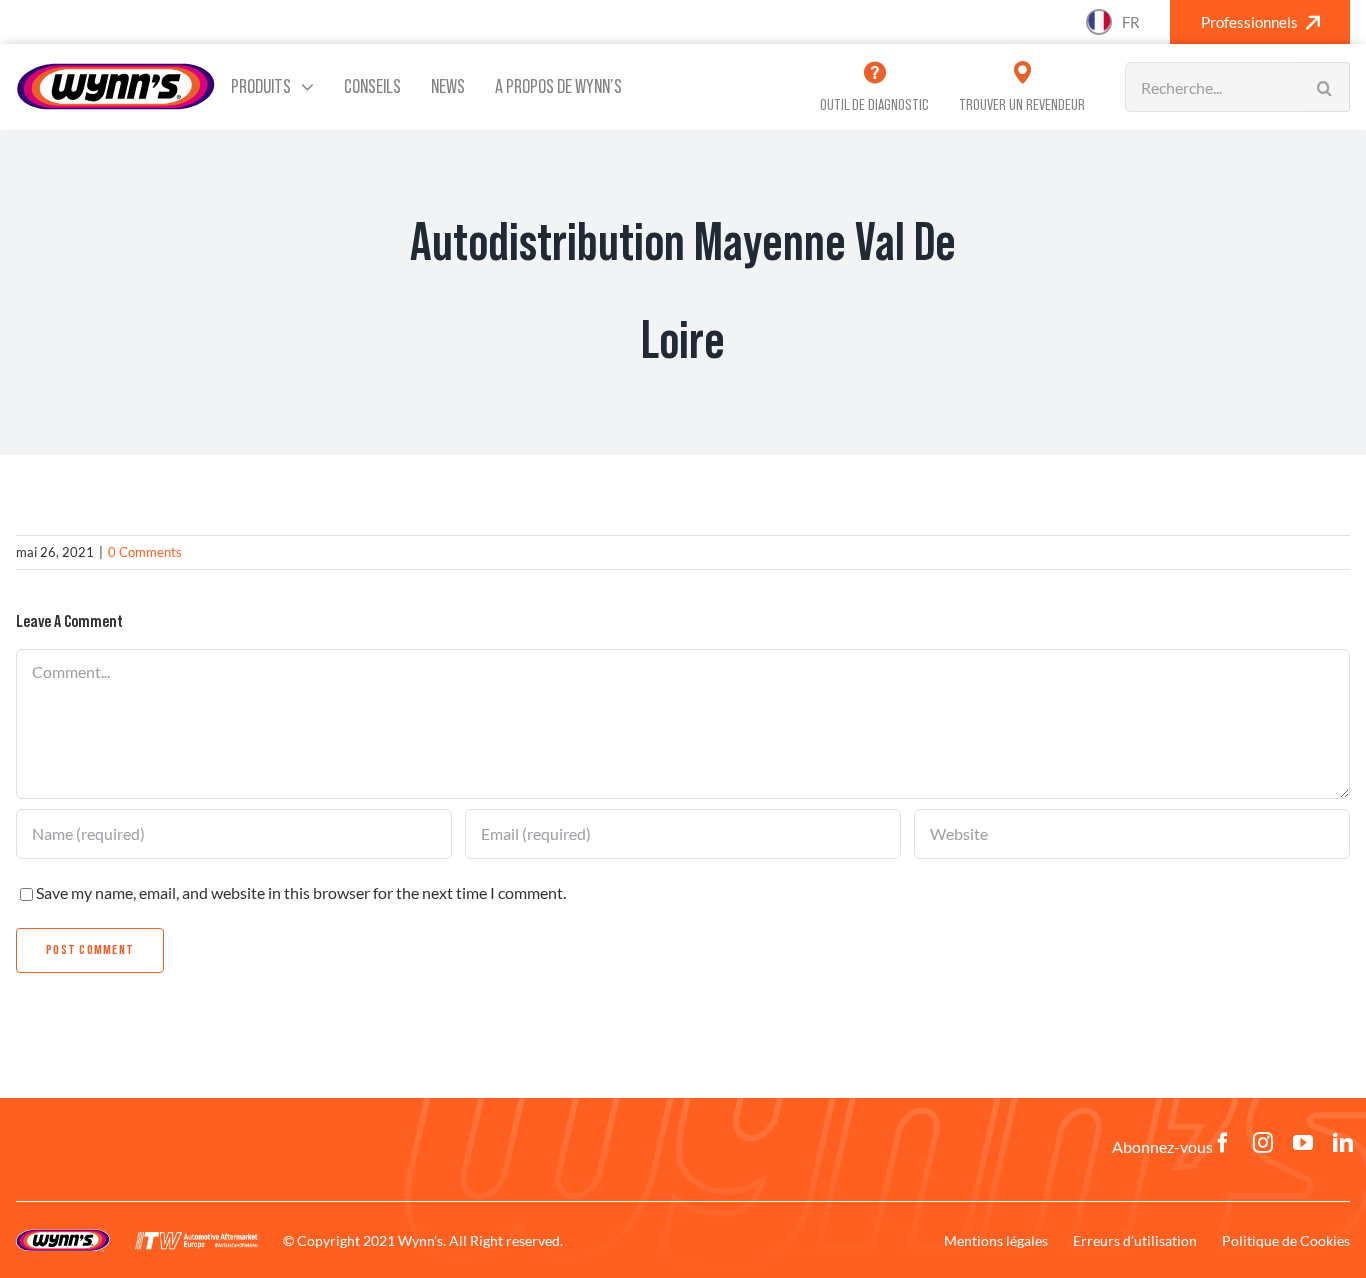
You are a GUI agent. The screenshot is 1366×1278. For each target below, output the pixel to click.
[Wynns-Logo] (116, 69)
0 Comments (145, 552)
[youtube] (1303, 1143)
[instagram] (1263, 1143)
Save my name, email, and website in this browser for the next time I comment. (301, 892)
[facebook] (1223, 1143)
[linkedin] (1343, 1143)
